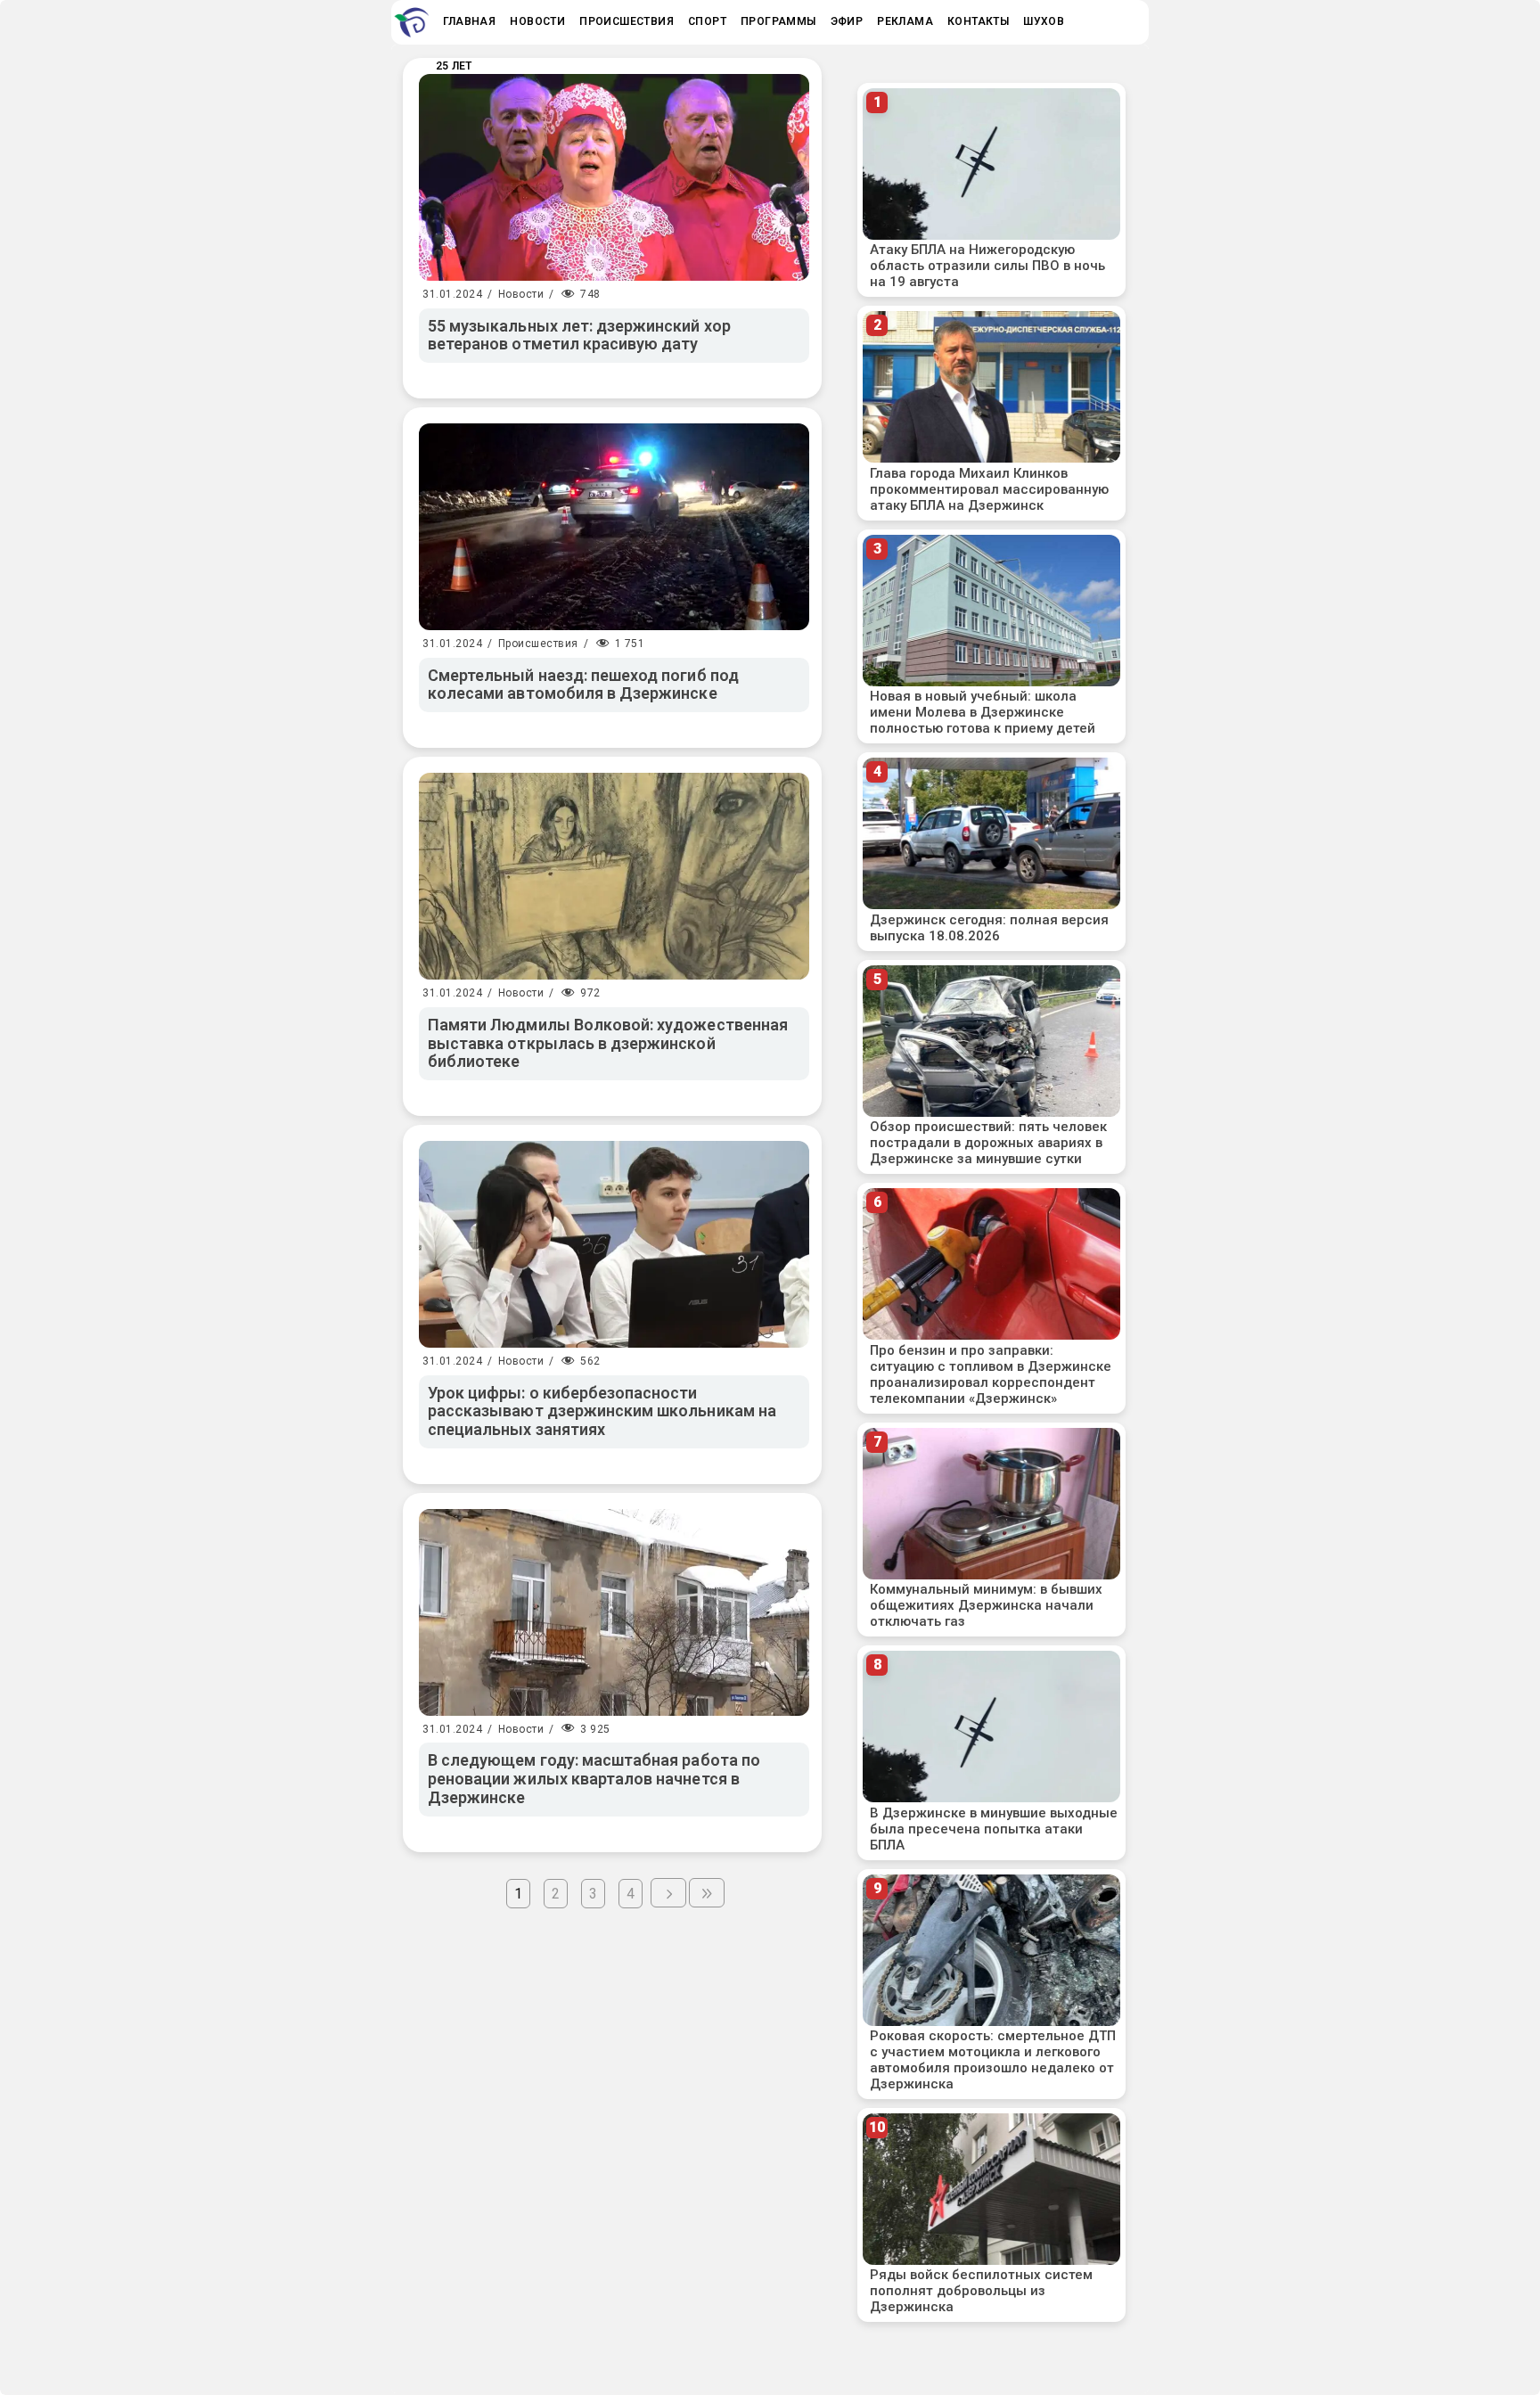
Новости (521, 294)
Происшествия (538, 644)
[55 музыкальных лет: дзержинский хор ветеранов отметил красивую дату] (614, 177)
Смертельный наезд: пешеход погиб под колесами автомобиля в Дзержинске (583, 685)
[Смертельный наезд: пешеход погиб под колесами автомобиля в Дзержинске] (614, 527)
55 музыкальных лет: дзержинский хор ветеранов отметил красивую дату (579, 335)
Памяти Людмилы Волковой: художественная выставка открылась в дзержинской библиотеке (608, 1043)
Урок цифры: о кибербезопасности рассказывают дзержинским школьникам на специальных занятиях (602, 1411)
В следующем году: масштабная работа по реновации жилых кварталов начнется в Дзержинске (594, 1778)
